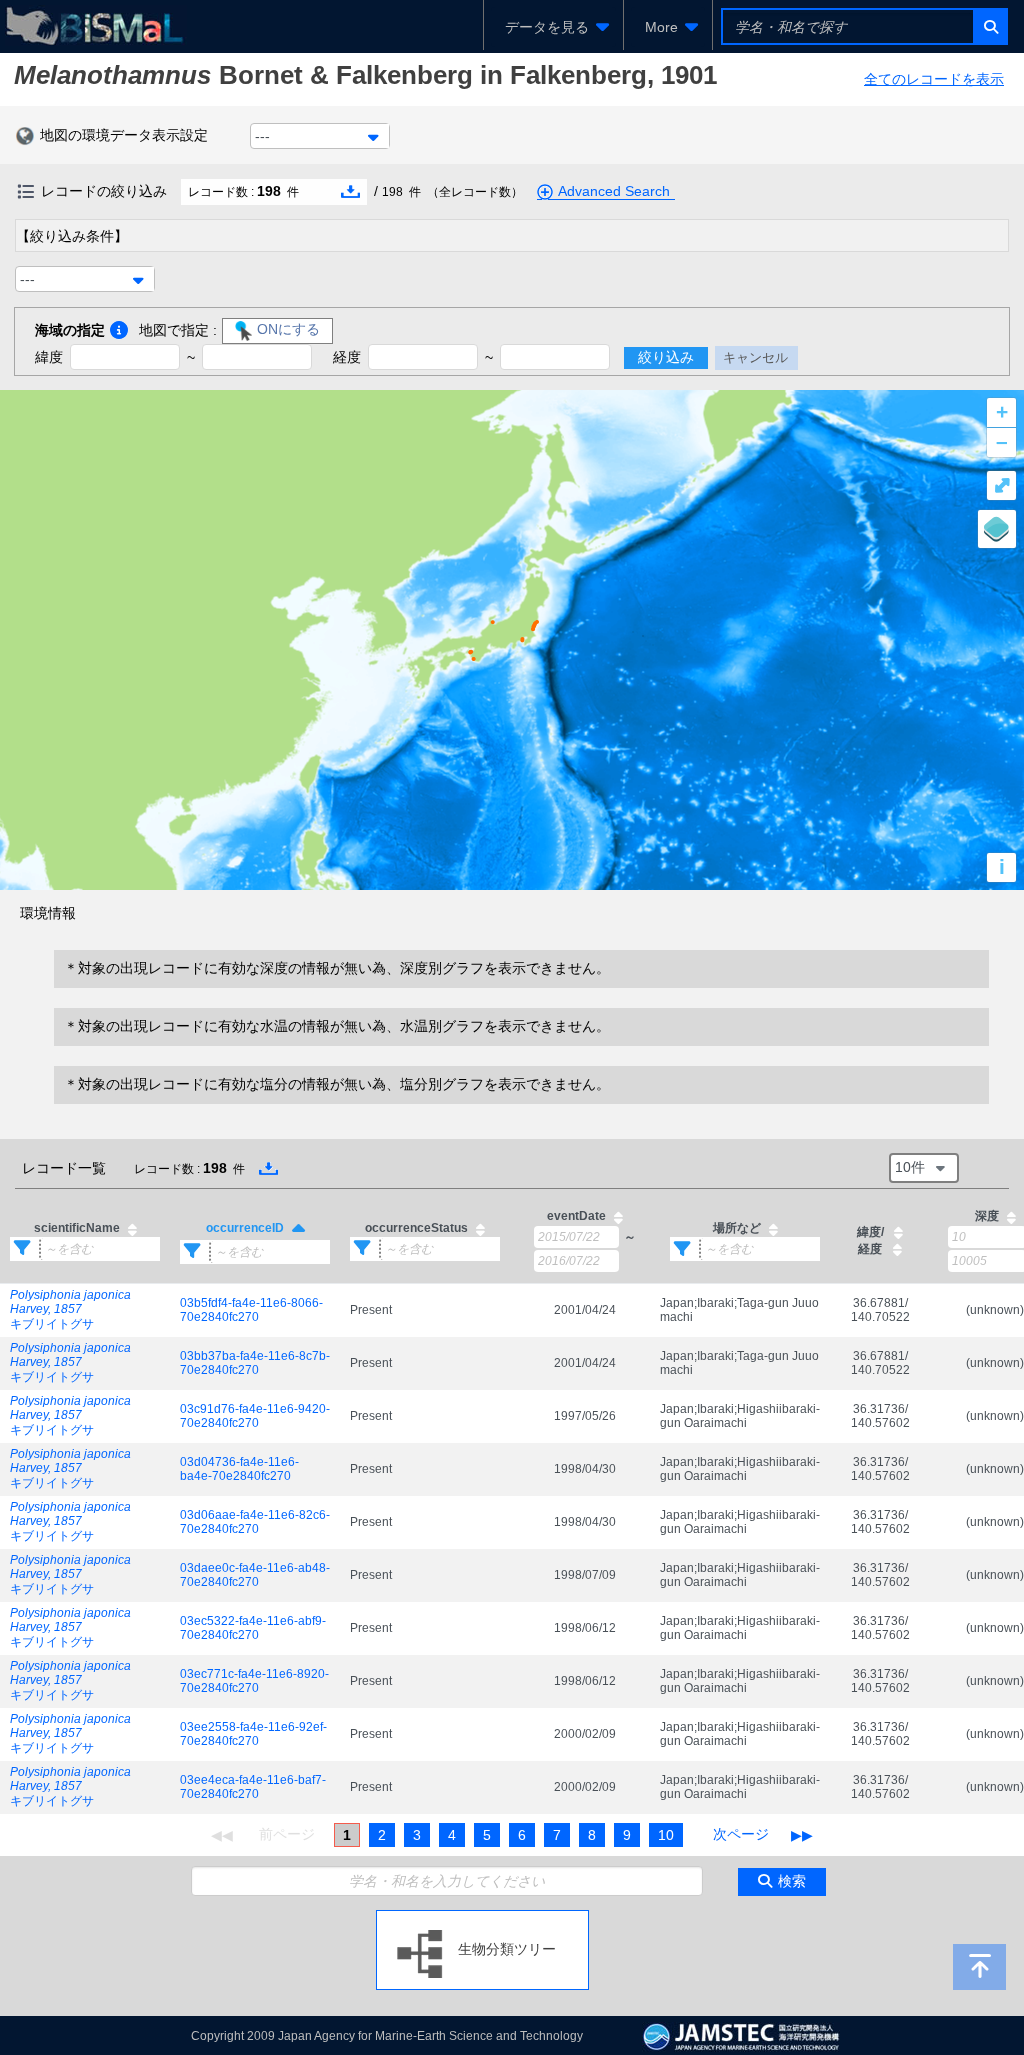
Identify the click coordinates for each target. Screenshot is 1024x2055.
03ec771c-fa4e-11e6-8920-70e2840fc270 (254, 1681)
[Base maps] (997, 529)
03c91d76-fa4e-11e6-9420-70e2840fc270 (255, 1416)
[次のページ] (741, 1835)
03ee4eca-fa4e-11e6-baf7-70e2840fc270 (253, 1787)
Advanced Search (614, 191)
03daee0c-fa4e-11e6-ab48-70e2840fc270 (255, 1575)
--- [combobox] (262, 136)
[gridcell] (85, 1310)
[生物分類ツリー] (482, 1918)
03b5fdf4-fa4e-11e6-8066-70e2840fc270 (251, 1310)
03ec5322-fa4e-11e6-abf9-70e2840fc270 (253, 1628)
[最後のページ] (802, 1835)
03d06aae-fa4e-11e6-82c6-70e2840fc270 (255, 1522)
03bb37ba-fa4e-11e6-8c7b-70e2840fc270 (255, 1363)
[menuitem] (553, 27)
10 (666, 1835)
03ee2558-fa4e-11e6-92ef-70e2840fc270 (253, 1734)
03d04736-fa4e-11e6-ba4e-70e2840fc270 (239, 1469)
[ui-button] (989, 26)
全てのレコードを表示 (934, 79)
